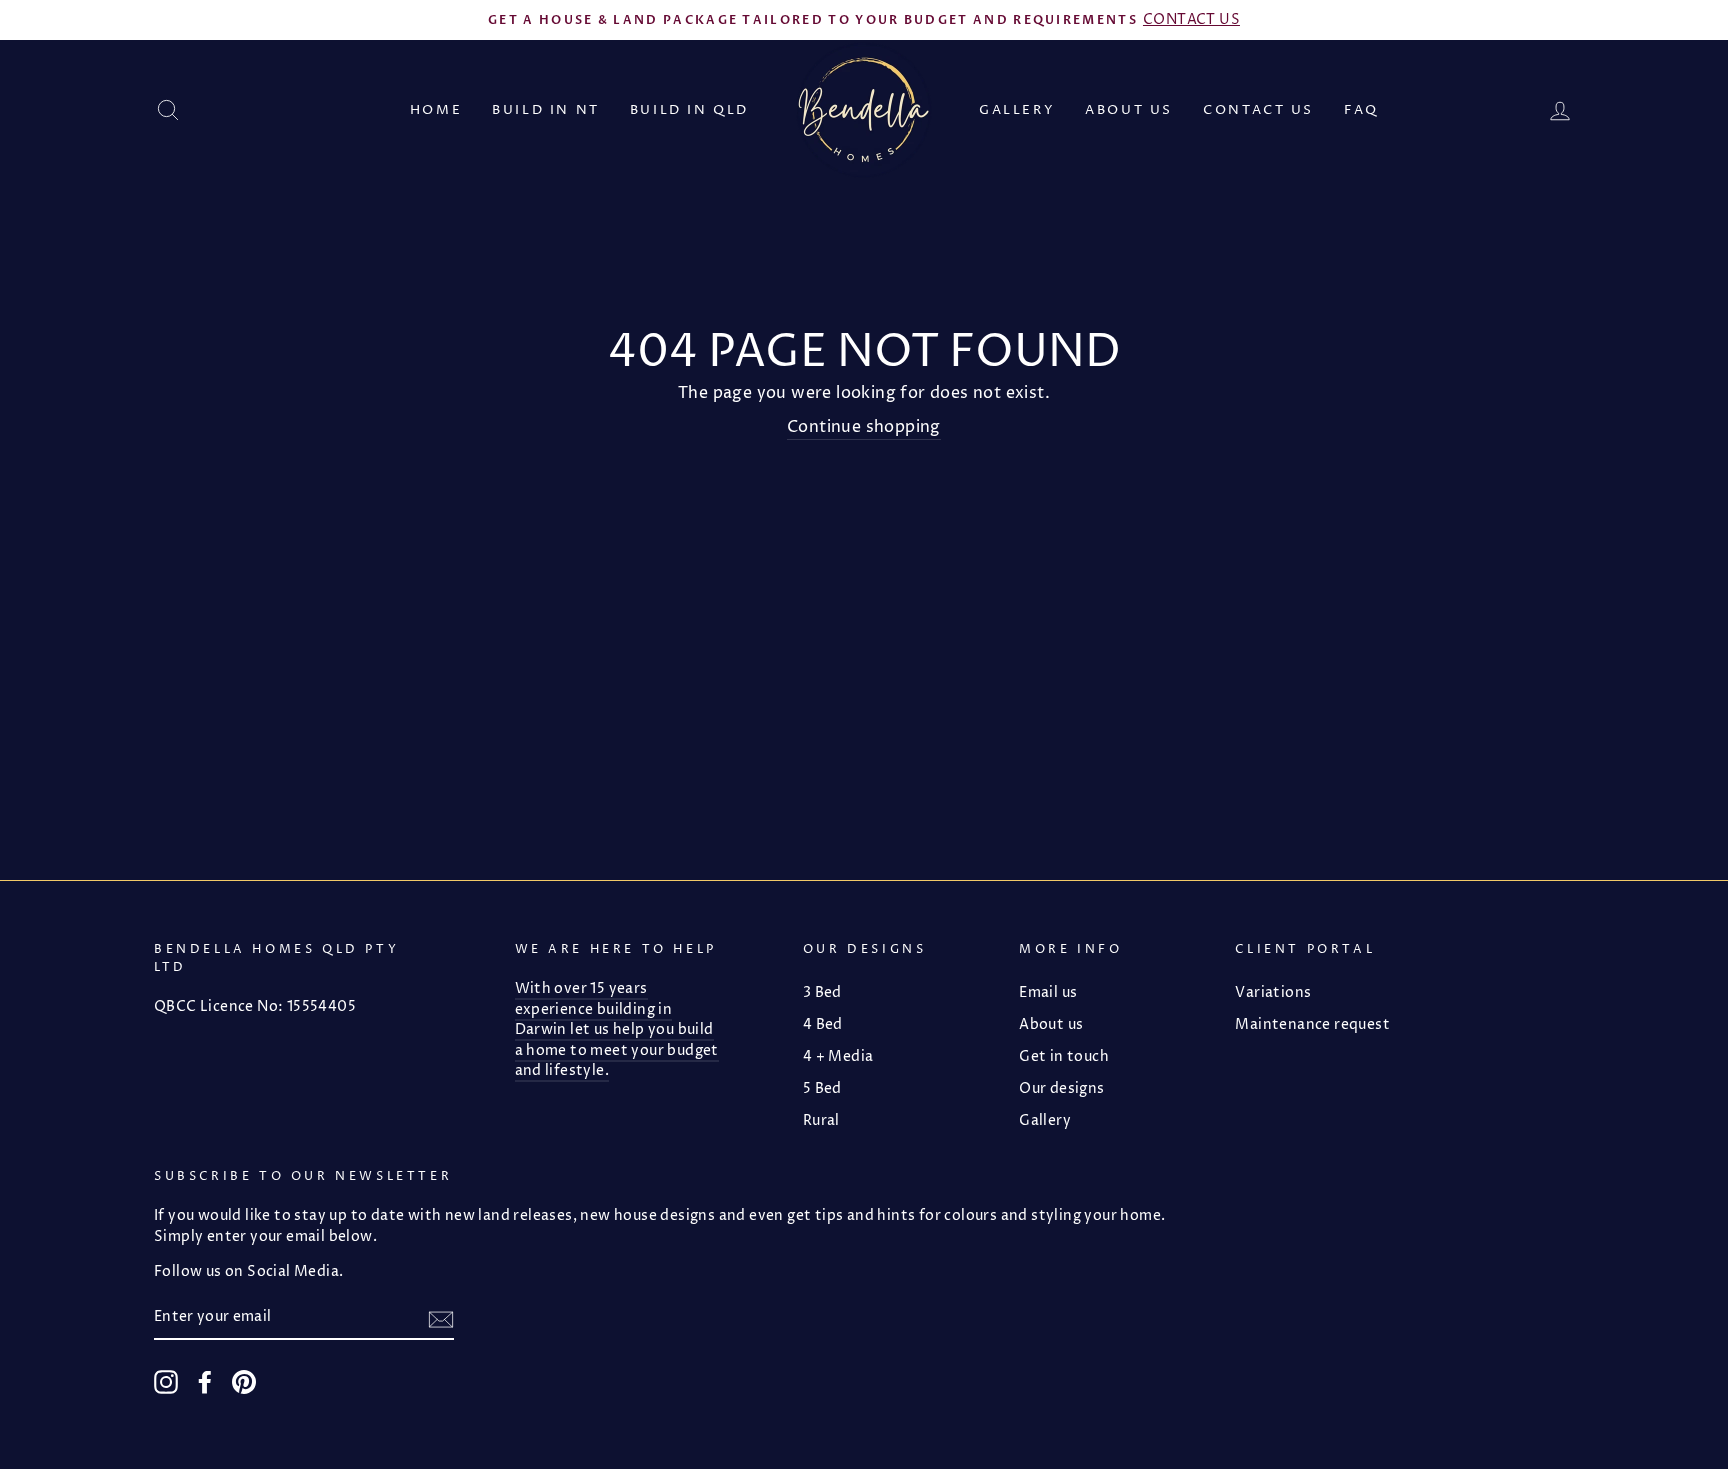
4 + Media (838, 1057)
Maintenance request (1312, 1025)
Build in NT (546, 110)
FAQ (1361, 110)
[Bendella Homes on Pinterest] (244, 1382)
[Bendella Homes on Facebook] (205, 1382)
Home (436, 110)
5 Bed (822, 1089)
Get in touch (1064, 1057)
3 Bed (822, 993)
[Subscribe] (441, 1318)
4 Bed (823, 1025)
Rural (821, 1121)
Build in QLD (689, 110)
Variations (1273, 993)
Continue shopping (864, 427)
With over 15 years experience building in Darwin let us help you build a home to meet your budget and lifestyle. (617, 1030)
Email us (1048, 993)
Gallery (1017, 110)
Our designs (1061, 1089)
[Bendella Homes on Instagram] (166, 1382)
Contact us (1258, 110)
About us (1129, 110)
